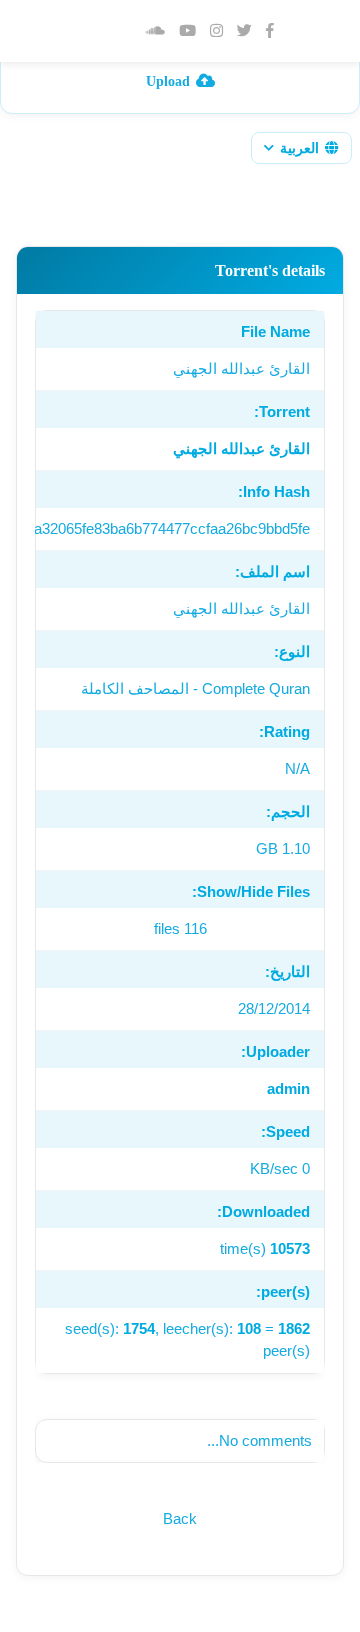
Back (180, 1518)
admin (288, 1088)
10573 (290, 1248)
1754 (139, 1328)
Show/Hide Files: (251, 891)
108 (249, 1328)
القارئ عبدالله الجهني (241, 448)
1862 (294, 1328)
